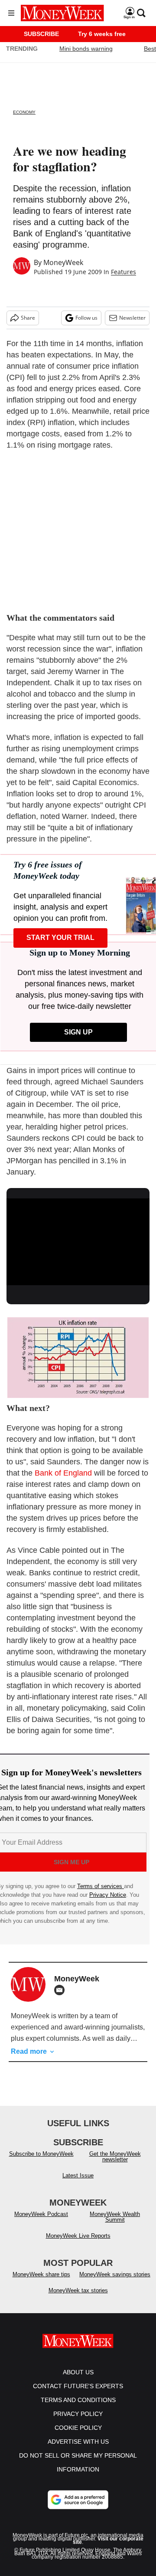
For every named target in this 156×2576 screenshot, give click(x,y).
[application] (78, 1239)
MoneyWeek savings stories (115, 2274)
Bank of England (63, 1473)
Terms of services (101, 1886)
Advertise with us (78, 2442)
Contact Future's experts (78, 2386)
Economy (24, 112)
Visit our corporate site (108, 2540)
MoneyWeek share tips (41, 2274)
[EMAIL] (62, 1990)
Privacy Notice (108, 1895)
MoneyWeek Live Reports (78, 2236)
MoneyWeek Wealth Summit (115, 2217)
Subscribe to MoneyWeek (41, 2154)
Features (123, 272)
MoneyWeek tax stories (78, 2290)
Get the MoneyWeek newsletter (115, 2157)
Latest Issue (78, 2175)
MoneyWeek (63, 262)
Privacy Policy (78, 2414)
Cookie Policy (78, 2428)
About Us (78, 2372)
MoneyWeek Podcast (41, 2214)
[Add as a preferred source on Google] (78, 2500)
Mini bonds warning (86, 49)
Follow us (86, 318)
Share (28, 318)
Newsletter (132, 318)
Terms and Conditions (78, 2400)
